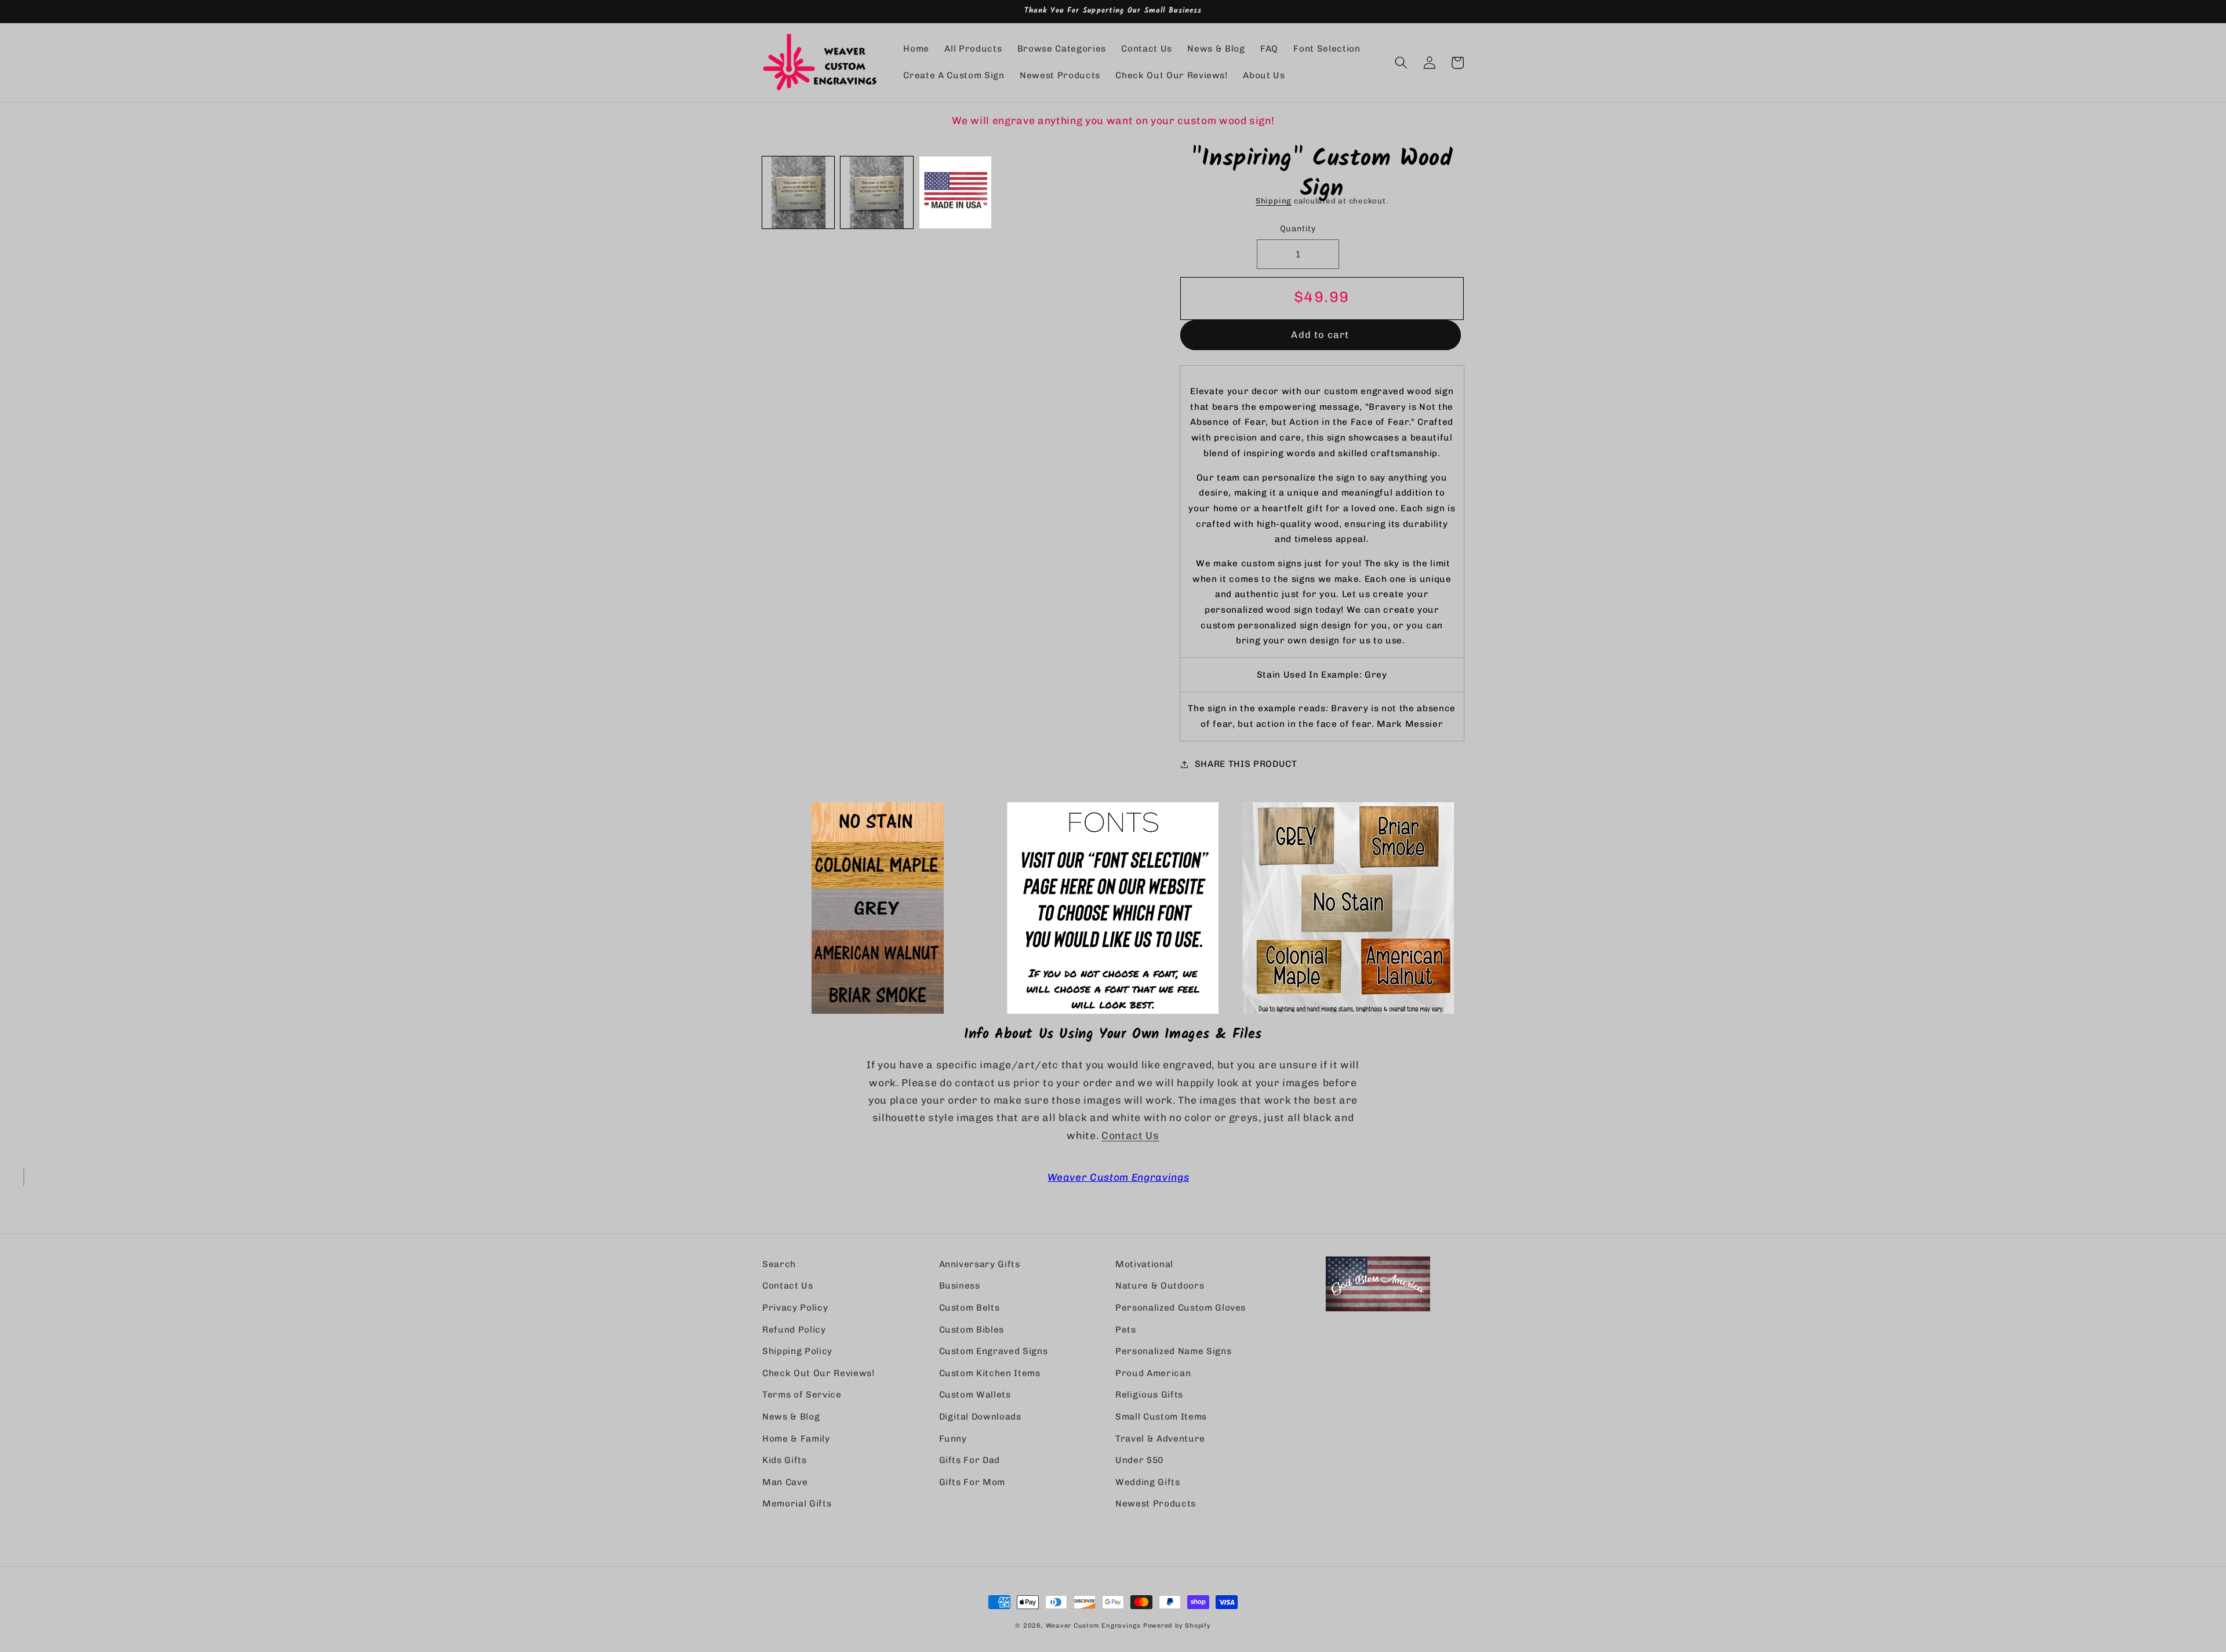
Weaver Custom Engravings (1118, 1177)
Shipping (1274, 201)
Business (960, 1286)
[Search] (1401, 63)
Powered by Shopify (1177, 1626)
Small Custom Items (1161, 1417)
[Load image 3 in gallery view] (955, 192)
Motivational (1144, 1264)
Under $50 (1139, 1460)
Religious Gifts (1149, 1395)
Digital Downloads (980, 1417)
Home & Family (796, 1439)
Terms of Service (802, 1395)
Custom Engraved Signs (994, 1351)
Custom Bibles (972, 1330)
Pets (1126, 1330)
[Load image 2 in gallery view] (876, 192)
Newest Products (1156, 1504)
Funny (953, 1439)
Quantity (1298, 229)
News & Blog (791, 1417)
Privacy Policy (795, 1308)
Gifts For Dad (970, 1460)
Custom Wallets (975, 1395)
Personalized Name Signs (1173, 1351)
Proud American (1153, 1373)
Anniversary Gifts (980, 1264)
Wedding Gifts (1148, 1482)
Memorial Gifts (797, 1504)
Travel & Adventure (1160, 1439)
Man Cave (785, 1482)
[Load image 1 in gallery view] (798, 192)
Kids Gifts (785, 1460)
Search (779, 1264)
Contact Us (1130, 1135)
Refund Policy (794, 1330)
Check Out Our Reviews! (819, 1373)
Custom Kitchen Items (990, 1373)
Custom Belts (970, 1308)
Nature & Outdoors (1160, 1286)
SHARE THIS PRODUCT (1246, 764)
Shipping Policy (797, 1351)
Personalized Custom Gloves (1181, 1308)
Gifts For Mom (972, 1482)
